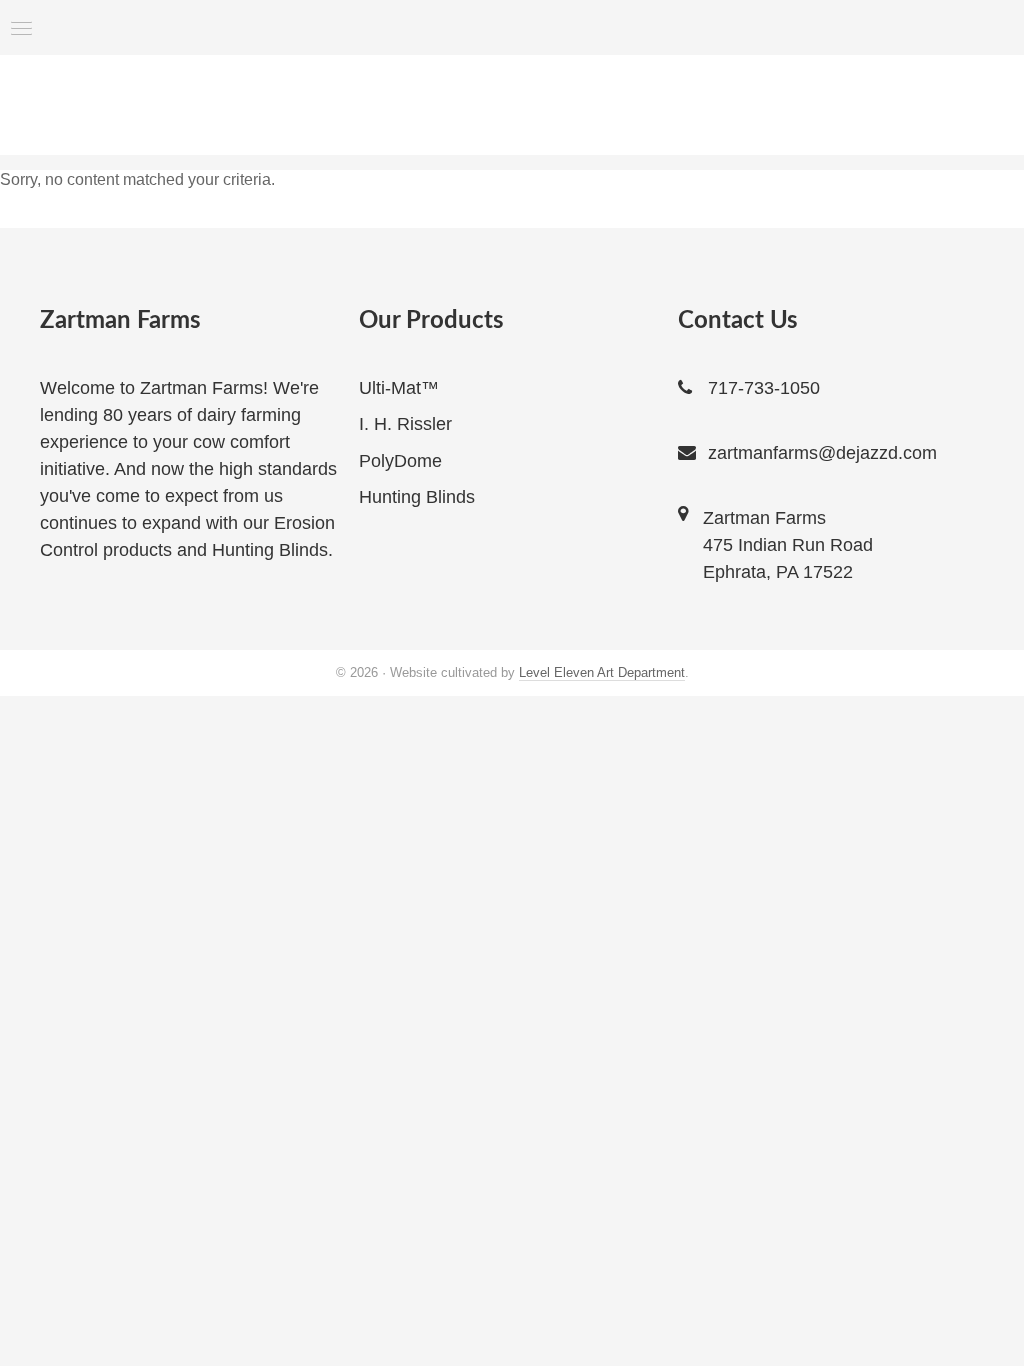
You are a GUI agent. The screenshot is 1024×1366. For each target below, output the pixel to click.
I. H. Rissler (405, 424)
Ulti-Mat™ (399, 388)
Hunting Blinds (417, 497)
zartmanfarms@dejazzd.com (822, 453)
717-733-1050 (764, 388)
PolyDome (400, 461)
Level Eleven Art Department (602, 672)
